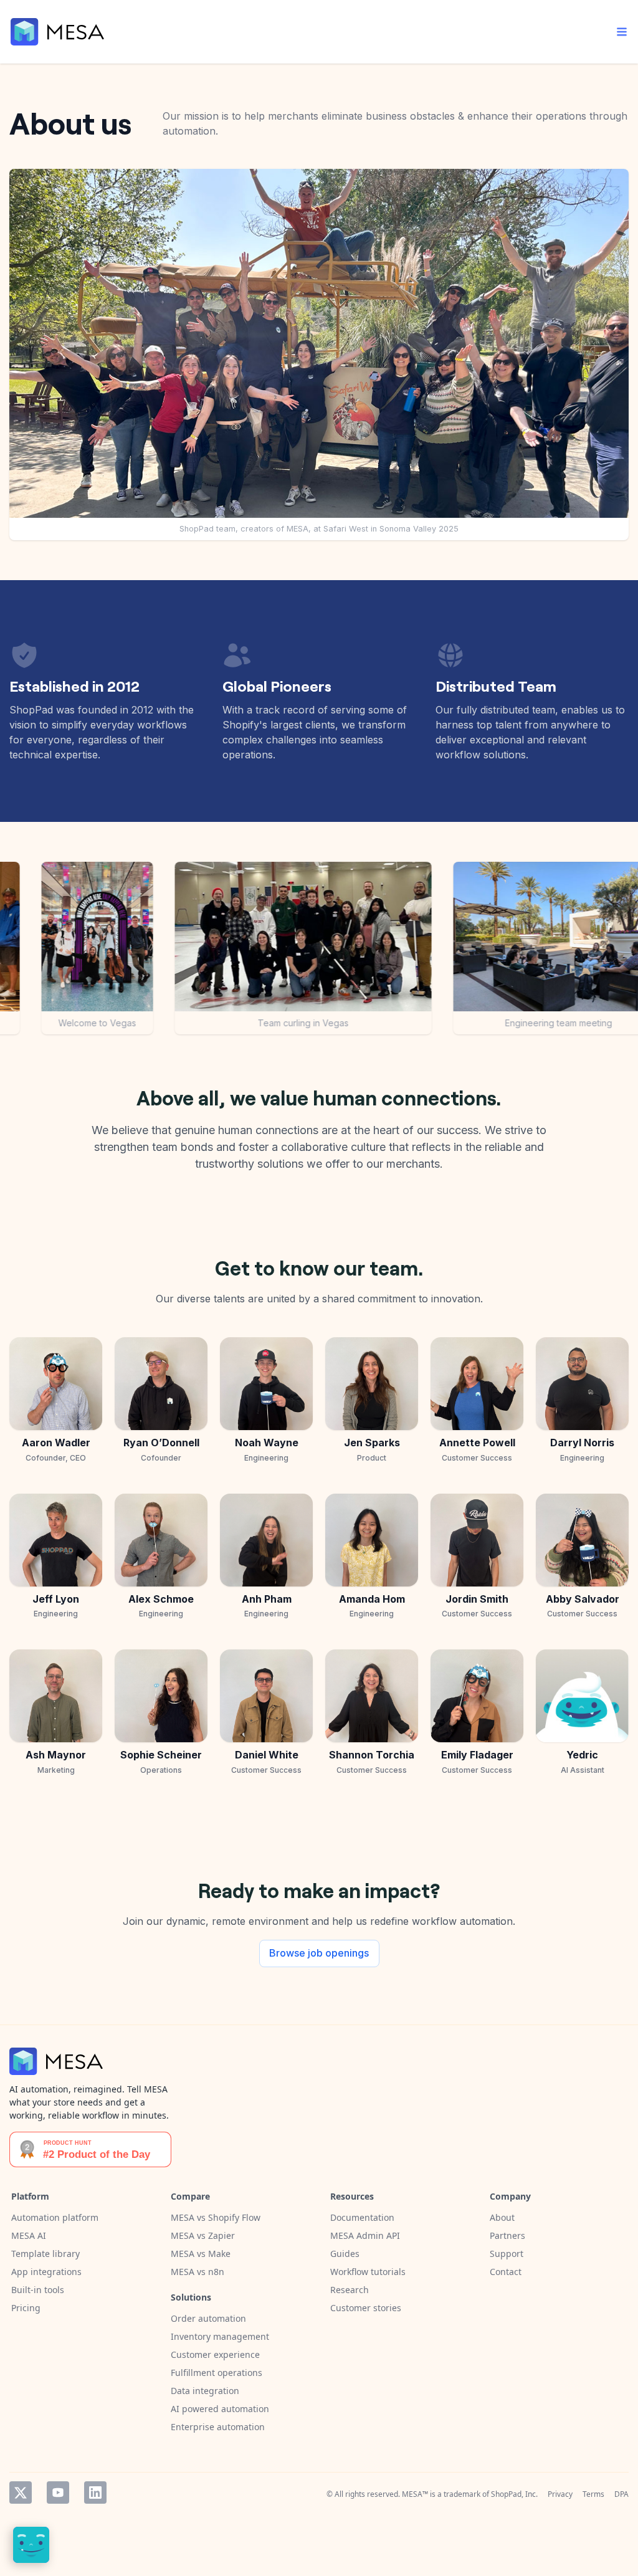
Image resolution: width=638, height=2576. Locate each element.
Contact (506, 2272)
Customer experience (215, 2354)
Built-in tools (38, 2290)
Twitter (21, 2493)
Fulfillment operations (217, 2373)
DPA (621, 2494)
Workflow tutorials (368, 2272)
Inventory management (220, 2336)
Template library (45, 2254)
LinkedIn (95, 2493)
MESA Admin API (365, 2235)
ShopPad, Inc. (514, 2494)
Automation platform (55, 2217)
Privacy (560, 2494)
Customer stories (366, 2308)
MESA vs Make (201, 2254)
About (502, 2217)
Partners (507, 2235)
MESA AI (29, 2235)
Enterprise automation (218, 2427)
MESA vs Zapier (203, 2235)
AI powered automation (220, 2409)
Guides (345, 2254)
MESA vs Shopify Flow (216, 2217)
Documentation (362, 2217)
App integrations (46, 2272)
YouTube (58, 2493)
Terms (593, 2494)
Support (507, 2254)
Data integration (205, 2391)
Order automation (208, 2318)
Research (350, 2290)
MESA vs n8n (198, 2272)
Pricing (26, 2308)
